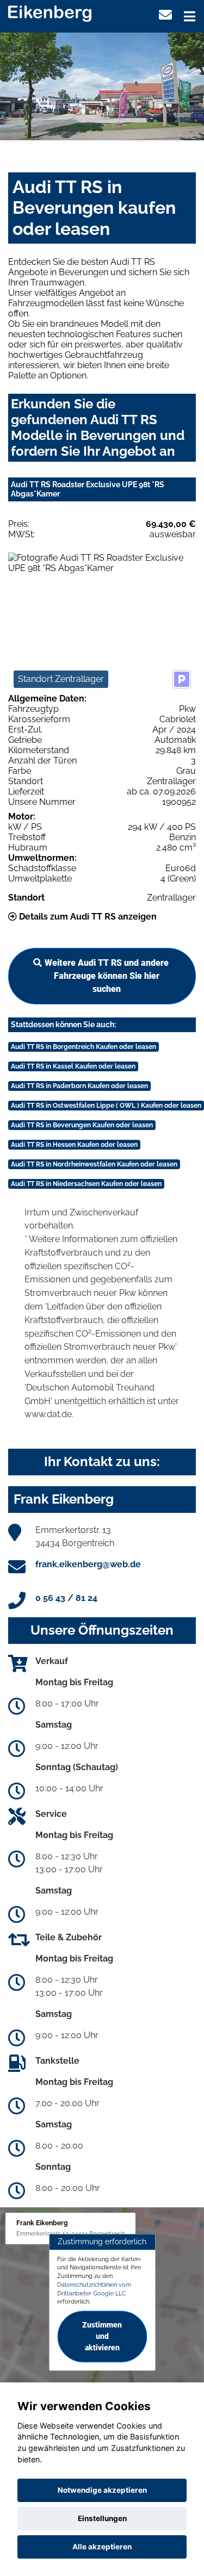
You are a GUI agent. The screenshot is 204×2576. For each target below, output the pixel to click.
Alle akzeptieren (102, 2547)
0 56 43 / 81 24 (66, 1598)
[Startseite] (50, 13)
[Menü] (190, 16)
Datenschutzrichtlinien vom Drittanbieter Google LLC (94, 2289)
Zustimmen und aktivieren (102, 2336)
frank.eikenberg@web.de (88, 1564)
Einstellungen (102, 2518)
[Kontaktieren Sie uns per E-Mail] (165, 15)
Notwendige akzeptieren (102, 2490)
